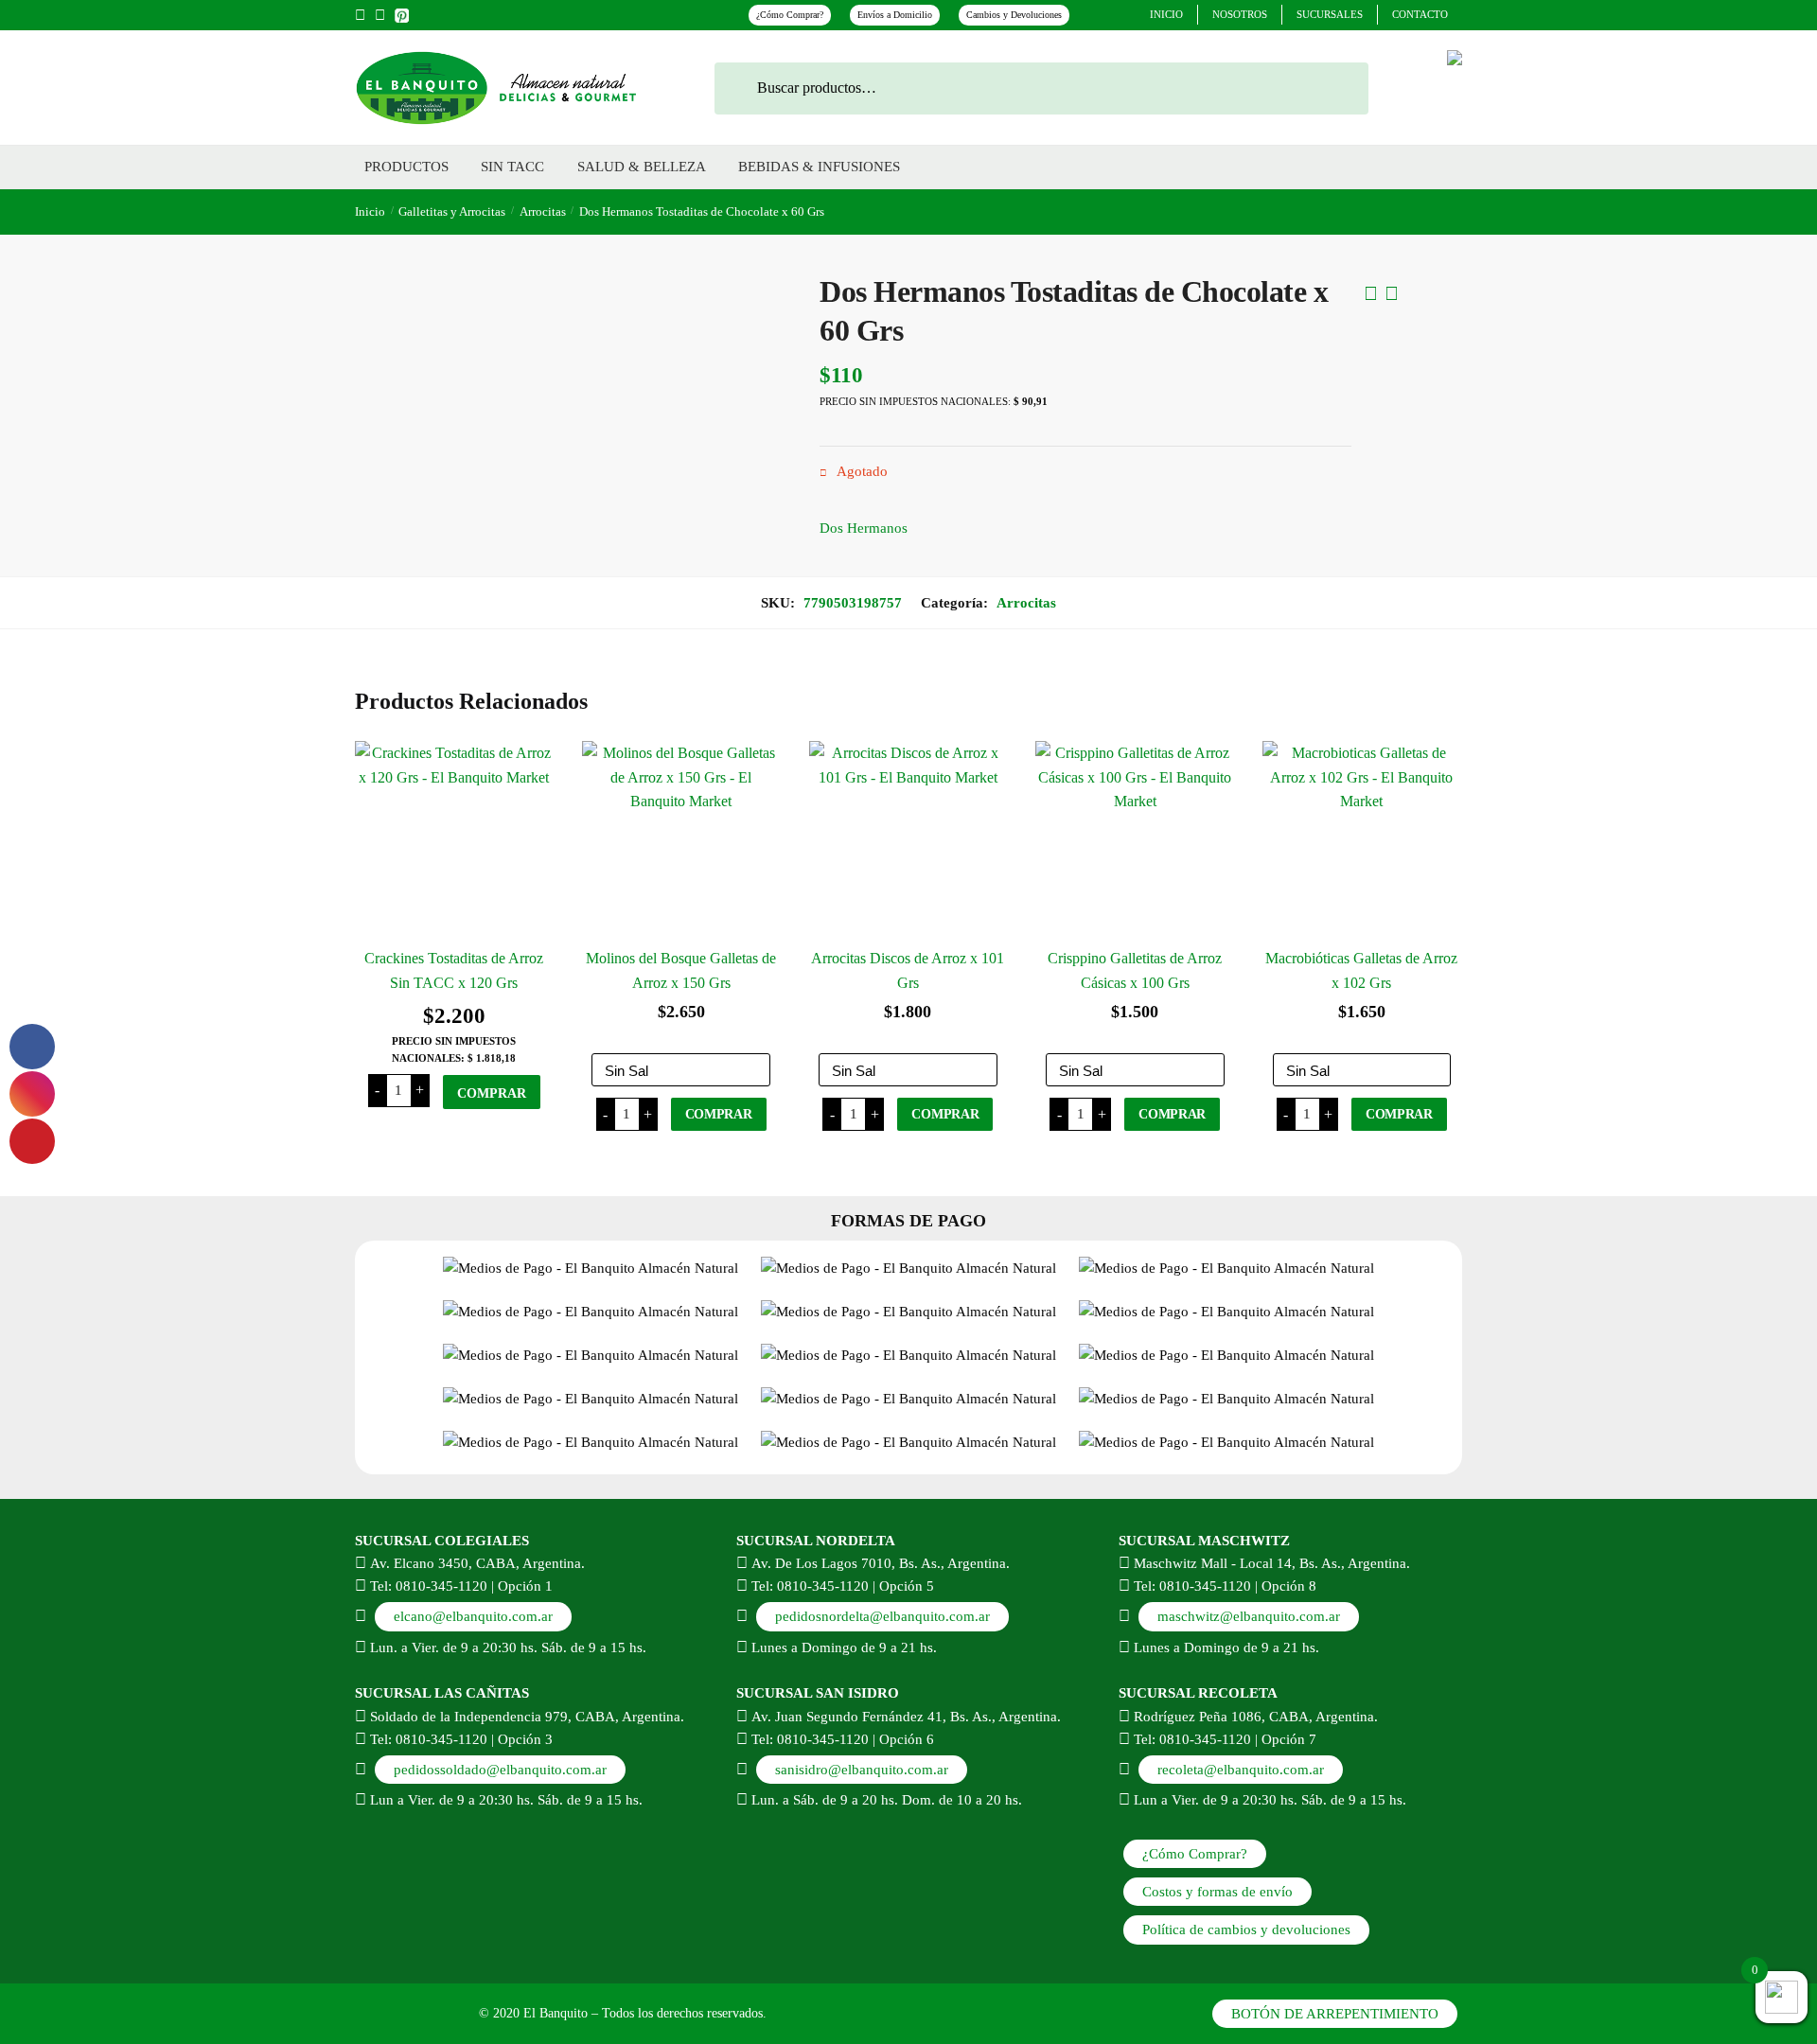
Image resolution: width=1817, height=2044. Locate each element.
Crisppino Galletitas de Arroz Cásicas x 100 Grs (1135, 970)
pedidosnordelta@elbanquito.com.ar (882, 1616)
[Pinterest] (402, 13)
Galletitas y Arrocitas (452, 211)
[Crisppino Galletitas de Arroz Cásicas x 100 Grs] (1135, 840)
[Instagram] (380, 15)
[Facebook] (360, 15)
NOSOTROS (1240, 14)
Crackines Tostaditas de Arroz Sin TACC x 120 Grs (454, 970)
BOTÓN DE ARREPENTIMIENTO (1335, 2014)
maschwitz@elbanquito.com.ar (1249, 1616)
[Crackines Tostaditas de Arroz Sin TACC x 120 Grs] (454, 840)
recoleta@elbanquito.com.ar (1241, 1770)
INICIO (1166, 14)
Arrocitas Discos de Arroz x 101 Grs (908, 970)
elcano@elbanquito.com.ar (473, 1616)
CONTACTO (1420, 14)
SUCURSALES (1330, 14)
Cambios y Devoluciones (1014, 15)
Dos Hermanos (864, 528)
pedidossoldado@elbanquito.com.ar (500, 1770)
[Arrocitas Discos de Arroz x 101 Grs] (908, 840)
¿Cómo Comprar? (790, 15)
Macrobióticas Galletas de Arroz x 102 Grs (1361, 970)
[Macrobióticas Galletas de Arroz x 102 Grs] (1362, 840)
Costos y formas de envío (1217, 1892)
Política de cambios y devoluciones (1246, 1929)
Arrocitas (543, 211)
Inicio (370, 211)
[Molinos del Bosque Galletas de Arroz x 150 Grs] (681, 840)
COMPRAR (492, 1093)
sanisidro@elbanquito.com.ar (862, 1770)
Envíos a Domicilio (895, 15)
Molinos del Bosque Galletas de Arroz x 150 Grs (681, 970)
